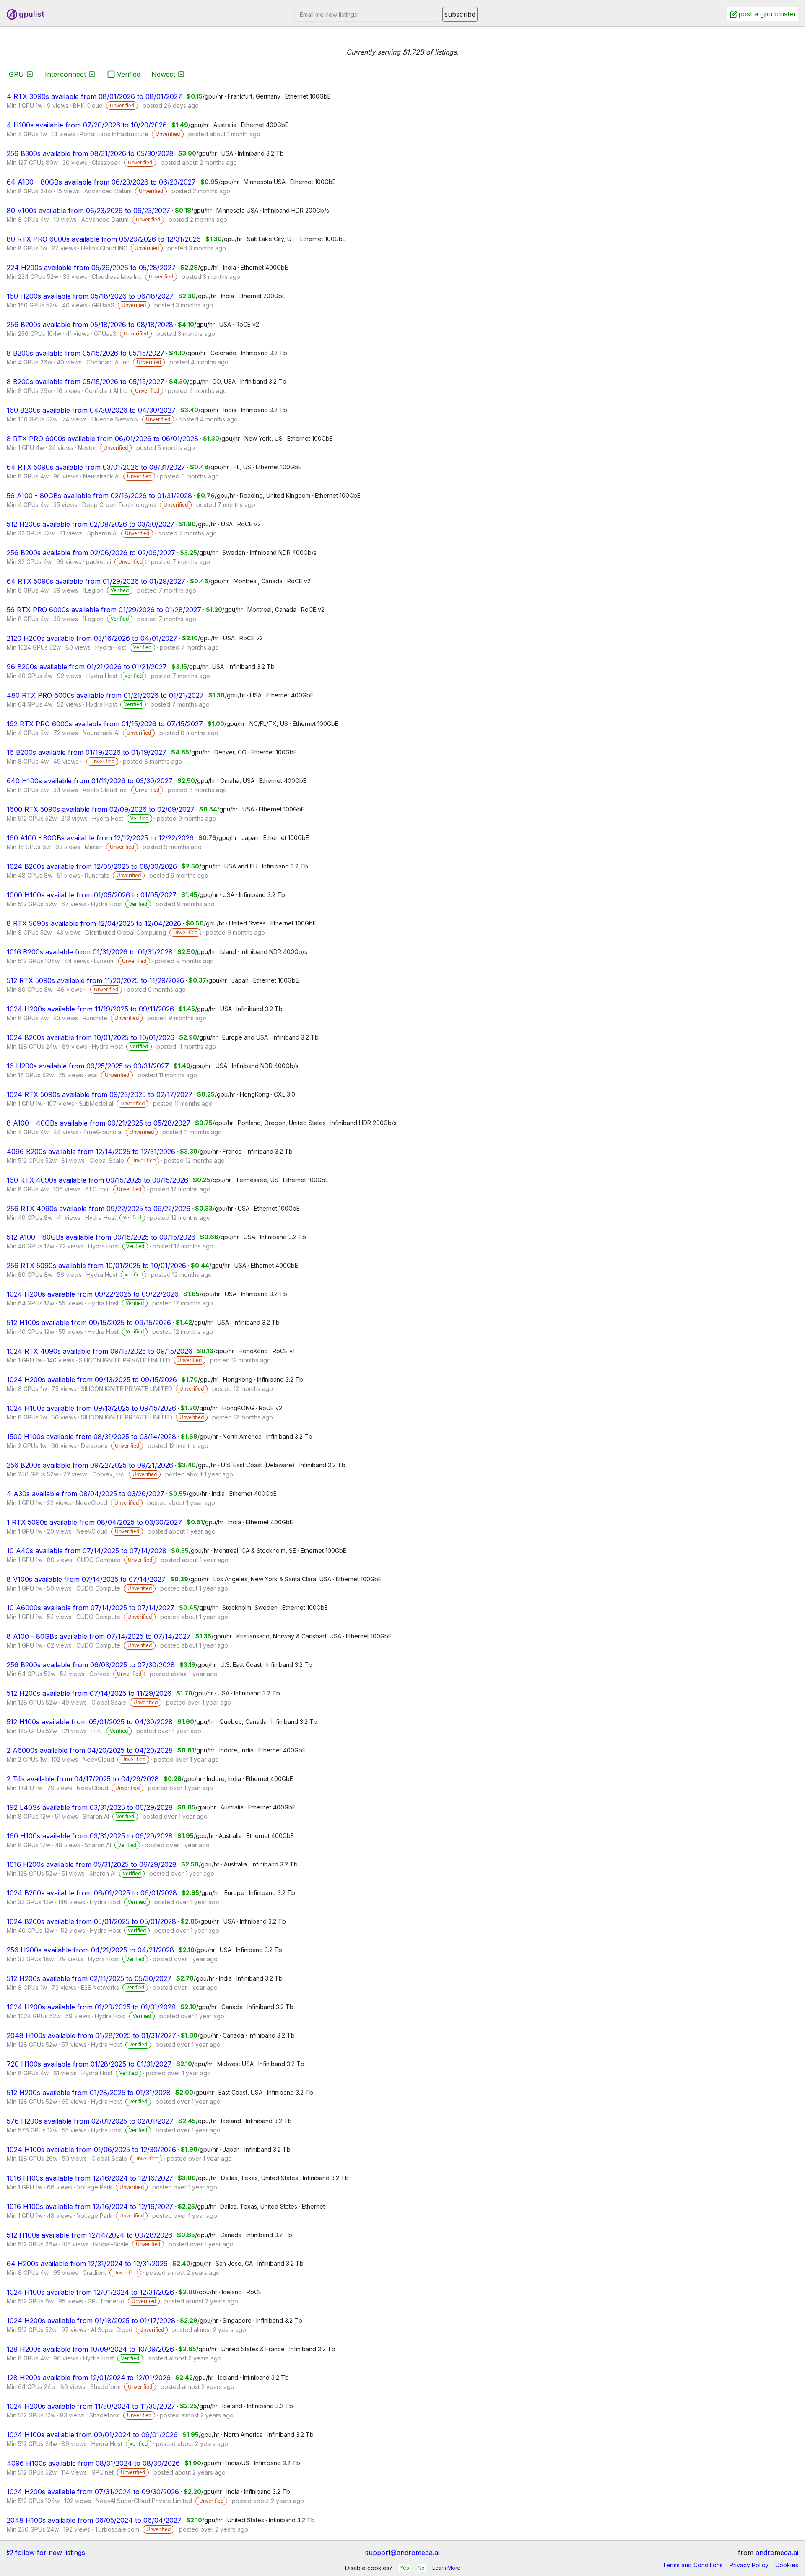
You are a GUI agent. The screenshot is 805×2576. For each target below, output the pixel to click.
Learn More (446, 2568)
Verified (129, 74)
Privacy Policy (749, 2565)
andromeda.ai (777, 2553)
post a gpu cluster (767, 14)
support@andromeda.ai (402, 2553)
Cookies (787, 2565)
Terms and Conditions (693, 2565)
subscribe (460, 14)
